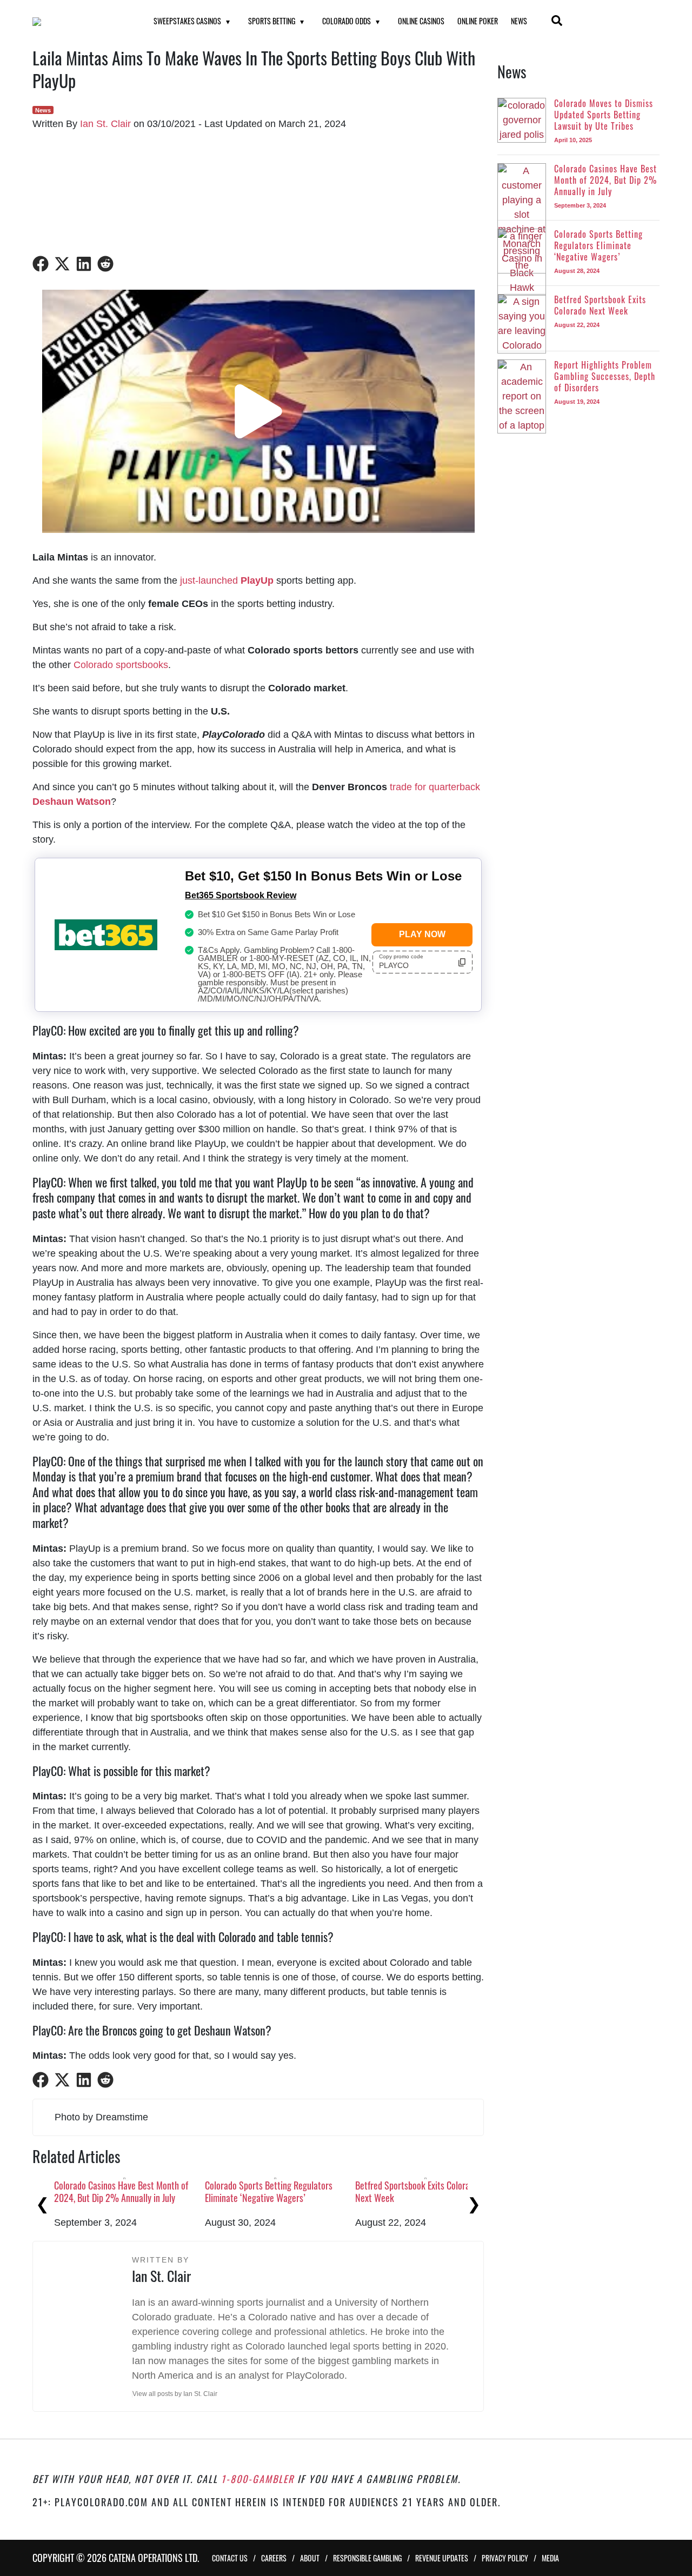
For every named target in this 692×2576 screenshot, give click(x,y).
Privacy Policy (505, 2558)
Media (550, 2558)
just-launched (227, 580)
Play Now (422, 934)
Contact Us (230, 2558)
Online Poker (478, 21)
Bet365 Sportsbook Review (241, 895)
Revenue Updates (442, 2558)
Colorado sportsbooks (121, 665)
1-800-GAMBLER (258, 2479)
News (519, 21)
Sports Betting (272, 21)
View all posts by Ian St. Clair (175, 2394)
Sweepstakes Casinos (187, 21)
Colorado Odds (347, 21)
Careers (274, 2558)
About (310, 2558)
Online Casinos (421, 21)
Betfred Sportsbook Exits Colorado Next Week (417, 2191)
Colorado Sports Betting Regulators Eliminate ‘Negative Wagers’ (269, 2191)
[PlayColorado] (79, 22)
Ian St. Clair (105, 124)
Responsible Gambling (367, 2558)
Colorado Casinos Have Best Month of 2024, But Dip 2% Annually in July (121, 2191)
